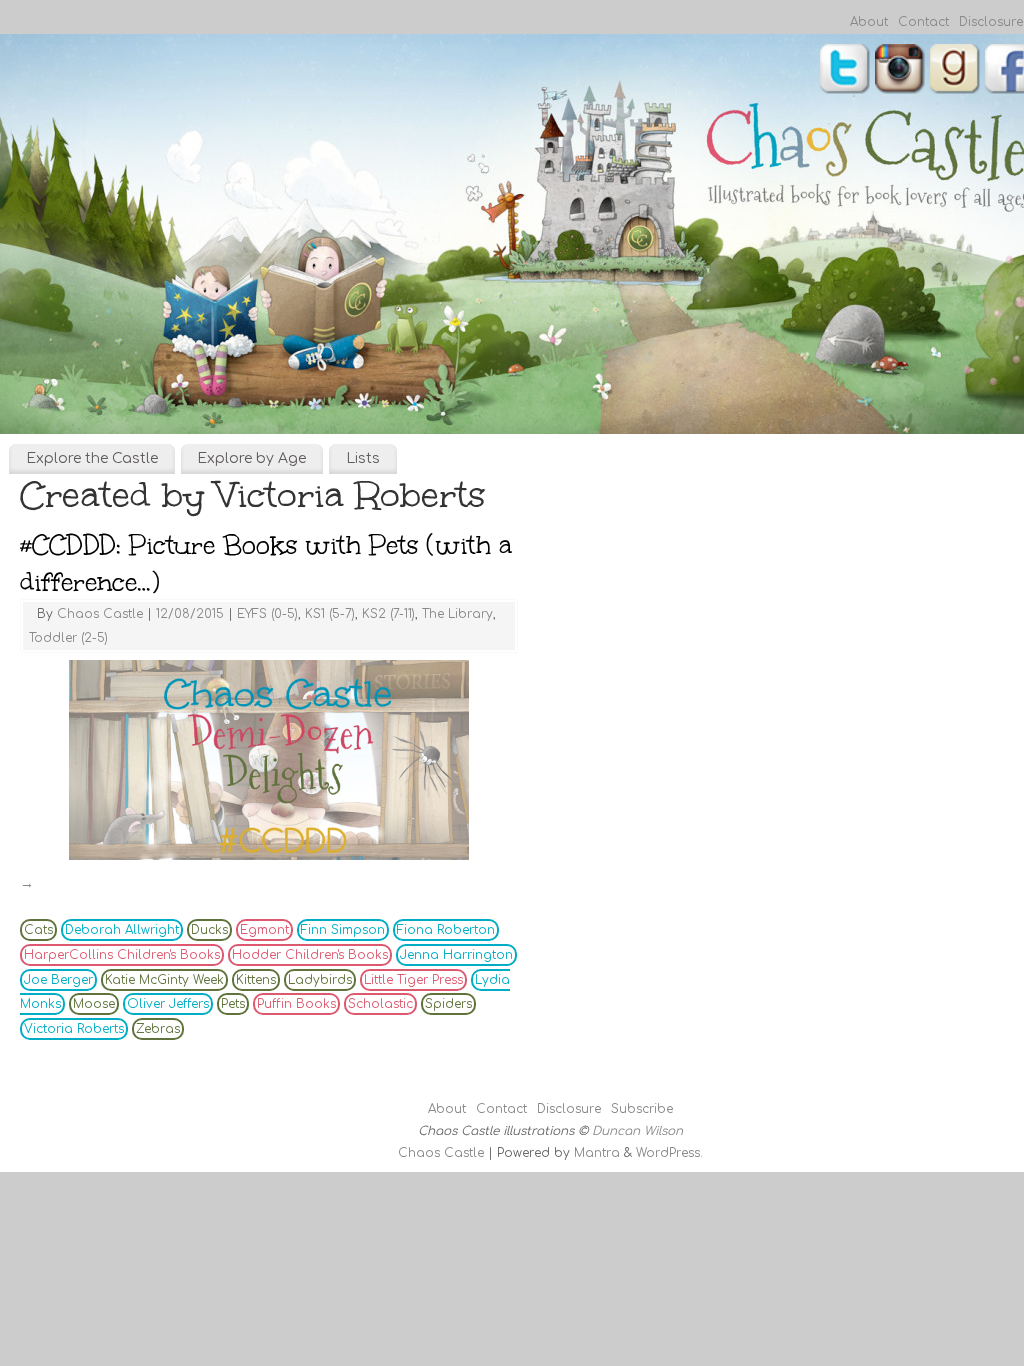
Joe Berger (58, 980)
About (869, 22)
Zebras (158, 1029)
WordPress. (669, 1153)
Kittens (256, 980)
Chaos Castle (100, 614)
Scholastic (380, 1004)
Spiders (448, 1004)
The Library (457, 614)
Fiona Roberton (446, 930)
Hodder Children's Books (310, 955)
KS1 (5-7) (330, 614)
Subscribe (642, 1109)
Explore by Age (251, 458)
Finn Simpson (343, 930)
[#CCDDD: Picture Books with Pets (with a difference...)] (269, 760)
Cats (38, 930)
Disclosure (991, 22)
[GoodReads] (955, 71)
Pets (233, 1004)
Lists (363, 458)
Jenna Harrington (456, 955)
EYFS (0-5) (267, 614)
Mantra (597, 1153)
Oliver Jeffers (168, 1004)
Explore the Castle (92, 458)
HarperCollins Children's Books (122, 955)
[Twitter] (845, 71)
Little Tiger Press (413, 980)
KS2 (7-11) (388, 614)
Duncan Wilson (637, 1131)
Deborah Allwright (122, 930)
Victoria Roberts (74, 1029)
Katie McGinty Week (164, 980)
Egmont (264, 930)
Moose (94, 1004)
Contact (923, 22)
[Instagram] (900, 71)
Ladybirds (320, 980)
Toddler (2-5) (68, 638)
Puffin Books (296, 1004)
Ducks (209, 930)
